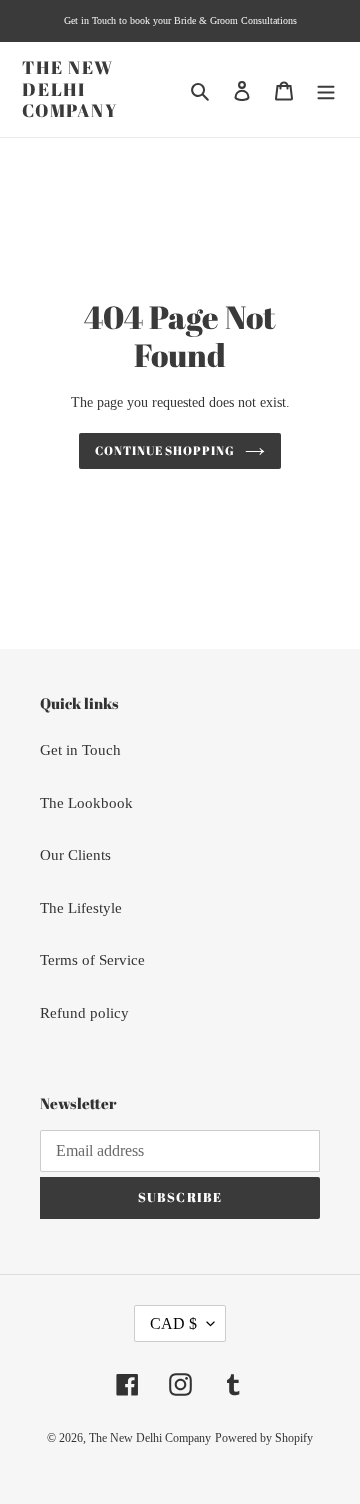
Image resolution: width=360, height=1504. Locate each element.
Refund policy (84, 1013)
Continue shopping (165, 450)
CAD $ (173, 1323)
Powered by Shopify (264, 1438)
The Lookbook (86, 803)
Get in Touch (80, 750)
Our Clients (75, 855)
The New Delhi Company (70, 89)
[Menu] (326, 89)
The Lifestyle (81, 908)
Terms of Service (92, 960)
